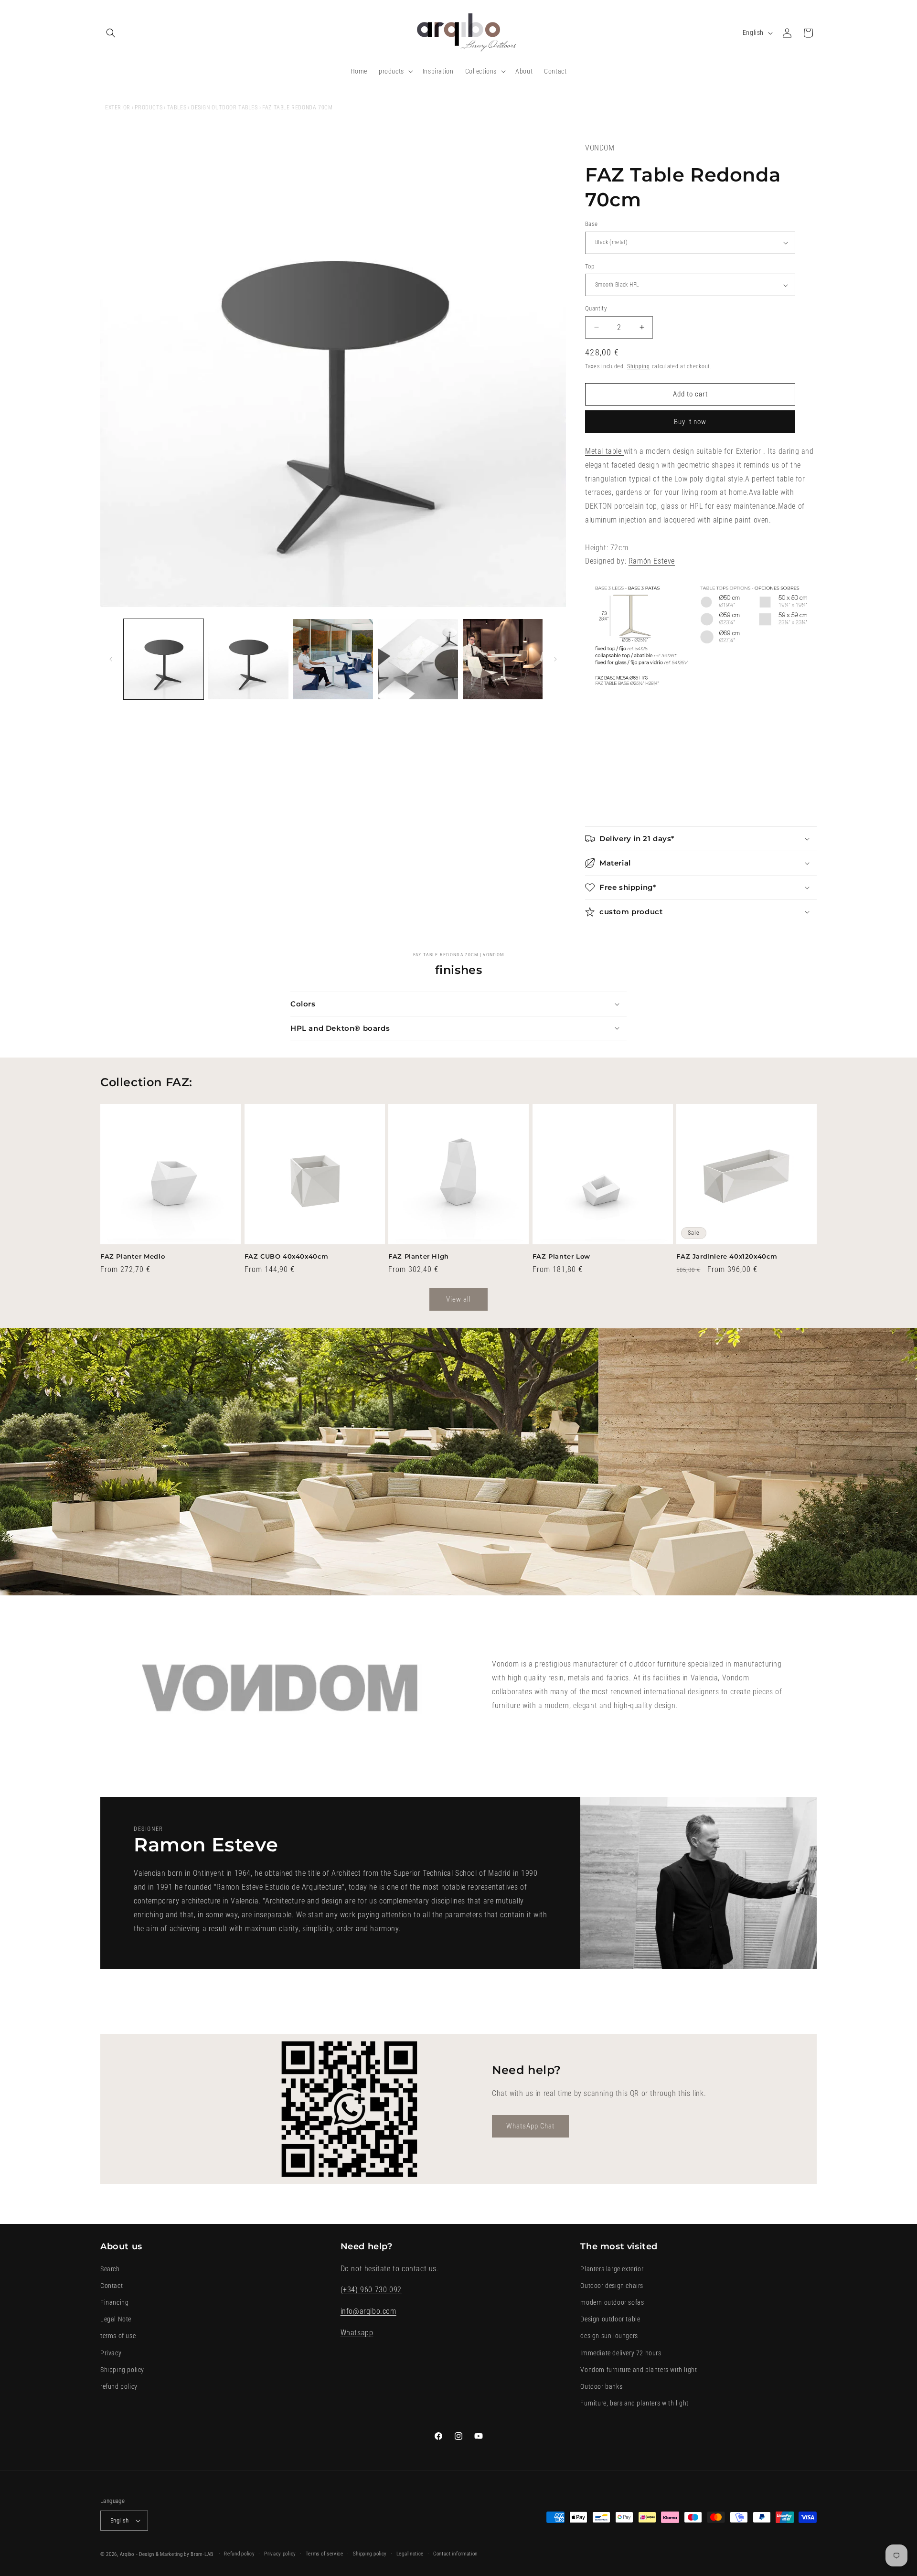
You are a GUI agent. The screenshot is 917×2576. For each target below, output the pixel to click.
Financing (114, 2302)
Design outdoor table (610, 2319)
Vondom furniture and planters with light (639, 2370)
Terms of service (325, 2554)
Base (592, 224)
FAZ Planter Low (561, 1256)
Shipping (639, 366)
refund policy (119, 2386)
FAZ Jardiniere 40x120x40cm (727, 1256)
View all (458, 1299)
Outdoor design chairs (612, 2286)
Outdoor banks (601, 2386)
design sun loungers (609, 2336)
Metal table (604, 451)
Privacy (111, 2353)
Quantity (596, 308)
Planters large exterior (612, 2269)
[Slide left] (111, 659)
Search (110, 2269)
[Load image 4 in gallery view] (418, 659)
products (149, 107)
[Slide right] (555, 659)
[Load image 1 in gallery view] (164, 659)
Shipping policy (122, 2370)
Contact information (455, 2554)
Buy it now (690, 422)
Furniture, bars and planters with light (634, 2403)
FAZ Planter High (419, 1256)
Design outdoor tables (224, 107)
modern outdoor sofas (612, 2302)
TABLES (177, 107)
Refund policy (239, 2554)
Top (590, 266)
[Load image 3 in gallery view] (333, 659)
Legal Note (116, 2319)
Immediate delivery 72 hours (621, 2353)
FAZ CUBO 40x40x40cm (287, 1256)
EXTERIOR (118, 107)
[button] (111, 33)
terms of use (118, 2336)
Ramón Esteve (652, 561)
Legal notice (410, 2554)
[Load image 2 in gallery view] (248, 659)
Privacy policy (280, 2554)
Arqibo (127, 2554)
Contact (112, 2286)
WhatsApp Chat (530, 2127)
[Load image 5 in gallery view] (503, 659)
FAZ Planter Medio (133, 1256)
